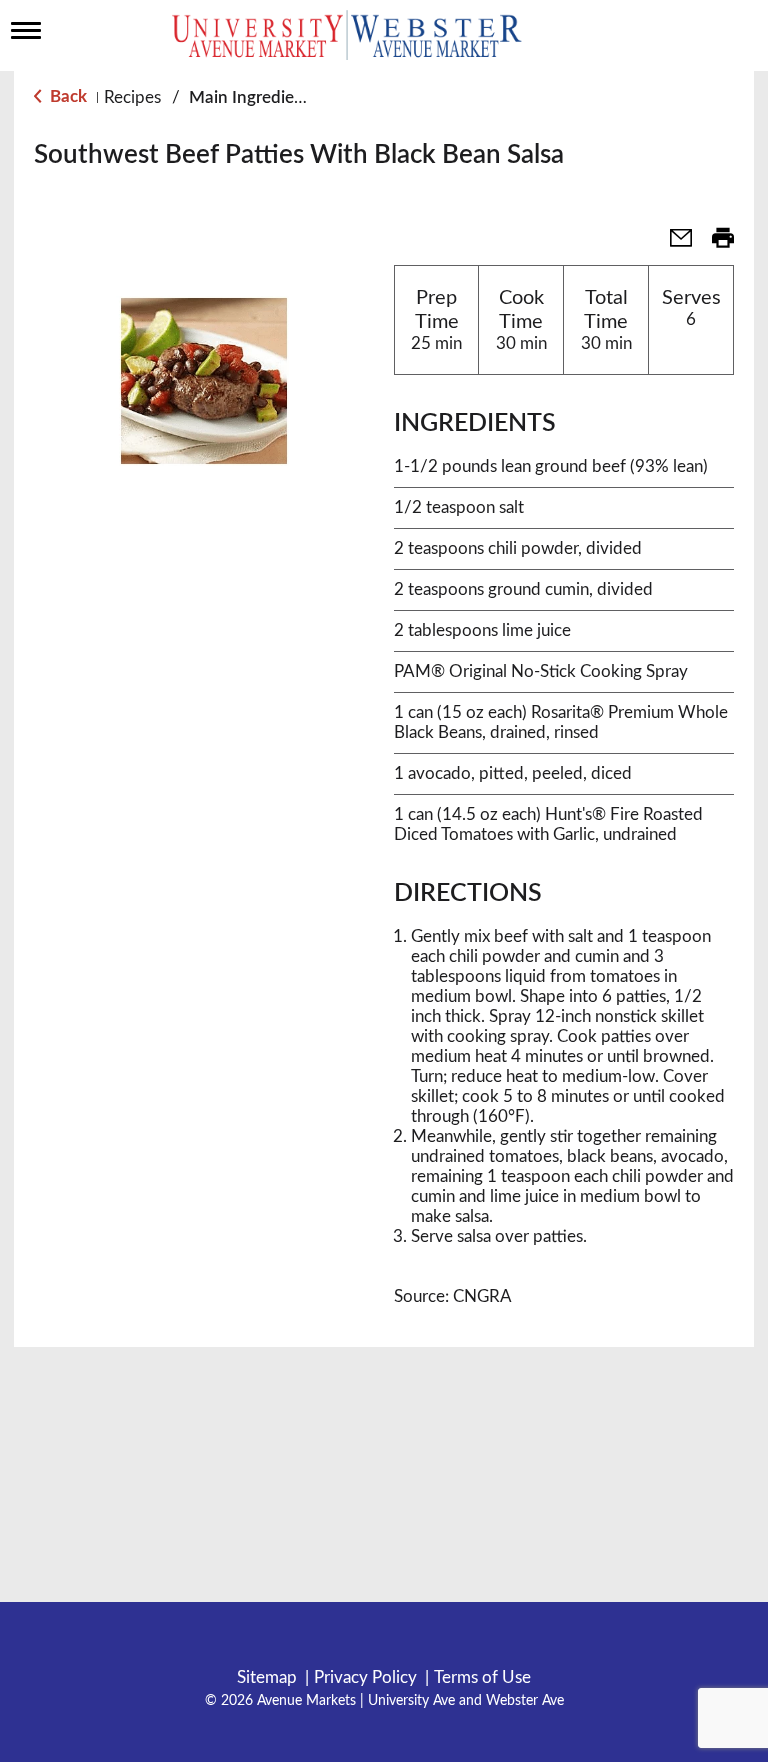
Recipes (132, 97)
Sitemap (267, 1677)
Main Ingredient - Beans (279, 97)
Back (66, 96)
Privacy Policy (365, 1677)
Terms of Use (482, 1677)
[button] (673, 244)
